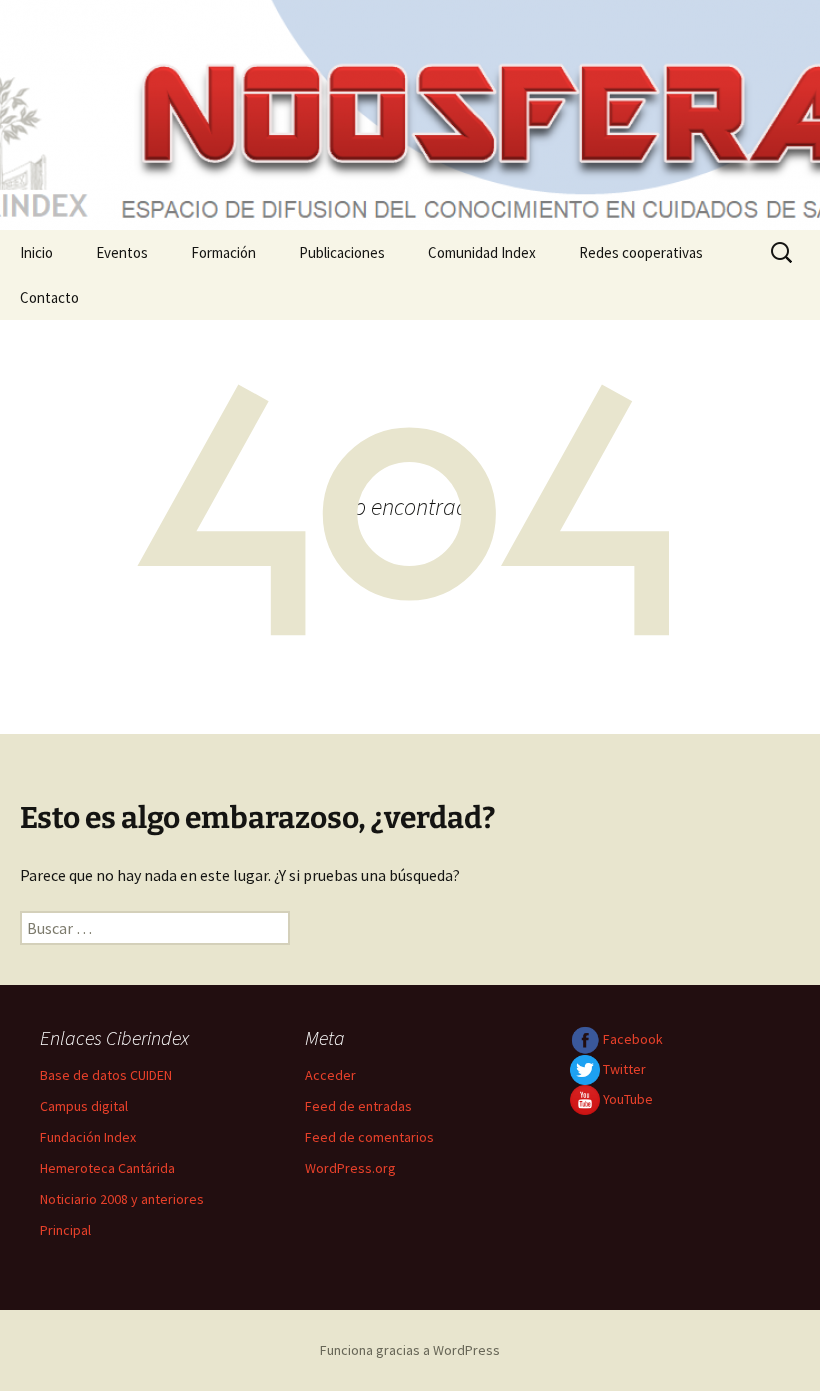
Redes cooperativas (641, 252)
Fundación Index (88, 1137)
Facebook (631, 1039)
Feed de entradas (358, 1106)
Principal (65, 1230)
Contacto (49, 297)
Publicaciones (342, 252)
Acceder (330, 1075)
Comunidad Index (482, 252)
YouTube (626, 1099)
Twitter (623, 1069)
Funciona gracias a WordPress (410, 1350)
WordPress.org (350, 1168)
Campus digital (84, 1106)
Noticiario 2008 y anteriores (122, 1199)
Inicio (36, 252)
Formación (223, 252)
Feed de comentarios (369, 1137)
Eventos (122, 252)
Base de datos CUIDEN (106, 1075)
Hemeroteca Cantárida (107, 1168)
